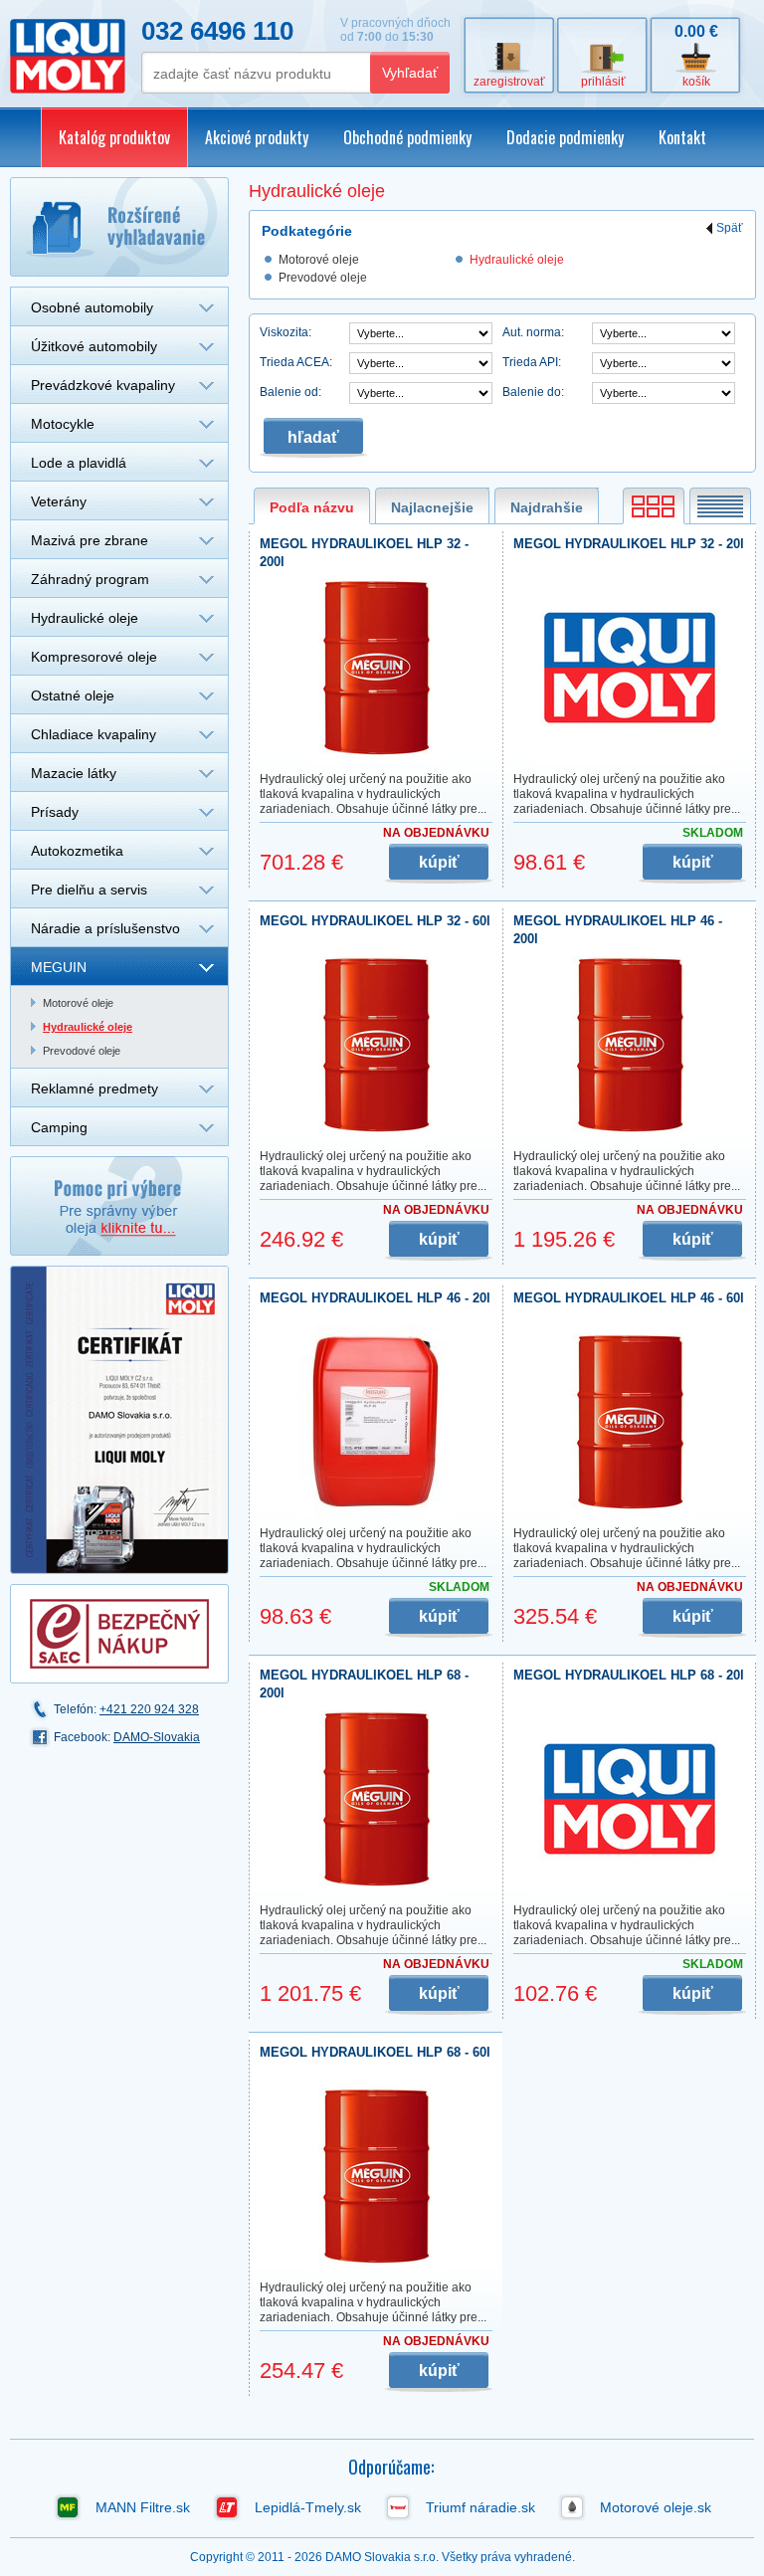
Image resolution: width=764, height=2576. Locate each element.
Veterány (59, 501)
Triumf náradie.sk (480, 2507)
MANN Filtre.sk (143, 2507)
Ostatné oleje (73, 695)
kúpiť (439, 862)
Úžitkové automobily (94, 346)
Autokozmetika (77, 851)
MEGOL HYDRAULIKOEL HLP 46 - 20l (375, 1298)
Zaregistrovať (509, 82)
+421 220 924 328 (149, 1709)
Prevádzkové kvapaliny (103, 385)
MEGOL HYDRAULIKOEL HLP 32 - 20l (629, 544)
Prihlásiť (603, 82)
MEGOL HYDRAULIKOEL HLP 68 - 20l (629, 1675)
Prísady (55, 812)
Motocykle (63, 424)
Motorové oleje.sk (656, 2507)
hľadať (313, 437)
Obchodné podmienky (407, 137)
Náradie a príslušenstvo (105, 928)
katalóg (654, 506)
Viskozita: (286, 332)
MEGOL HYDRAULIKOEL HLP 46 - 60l (629, 1298)
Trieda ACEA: (296, 362)
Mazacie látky (74, 773)
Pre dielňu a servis (89, 890)
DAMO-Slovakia (157, 1737)
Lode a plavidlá (79, 463)
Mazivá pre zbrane (90, 540)
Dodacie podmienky (565, 137)
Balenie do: (533, 392)
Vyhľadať (410, 73)
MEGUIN (59, 967)
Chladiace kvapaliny (94, 734)
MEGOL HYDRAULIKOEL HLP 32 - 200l (364, 553)
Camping (59, 1127)
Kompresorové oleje (94, 657)
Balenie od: (290, 392)
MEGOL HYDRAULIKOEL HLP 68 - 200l (364, 1684)
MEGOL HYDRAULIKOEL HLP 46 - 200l (618, 930)
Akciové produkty (257, 137)
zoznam (720, 506)
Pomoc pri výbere (119, 1206)
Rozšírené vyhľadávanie (119, 227)
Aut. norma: (533, 332)
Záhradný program (90, 579)
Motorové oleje (78, 1003)
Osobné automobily (92, 307)
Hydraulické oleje (85, 618)
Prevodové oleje (82, 1051)
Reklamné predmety (95, 1089)
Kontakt (682, 137)
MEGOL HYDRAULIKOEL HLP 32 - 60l (375, 921)
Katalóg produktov (114, 137)
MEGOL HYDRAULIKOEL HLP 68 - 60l (375, 2052)
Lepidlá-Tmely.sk (308, 2507)
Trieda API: (532, 362)
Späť (730, 228)
